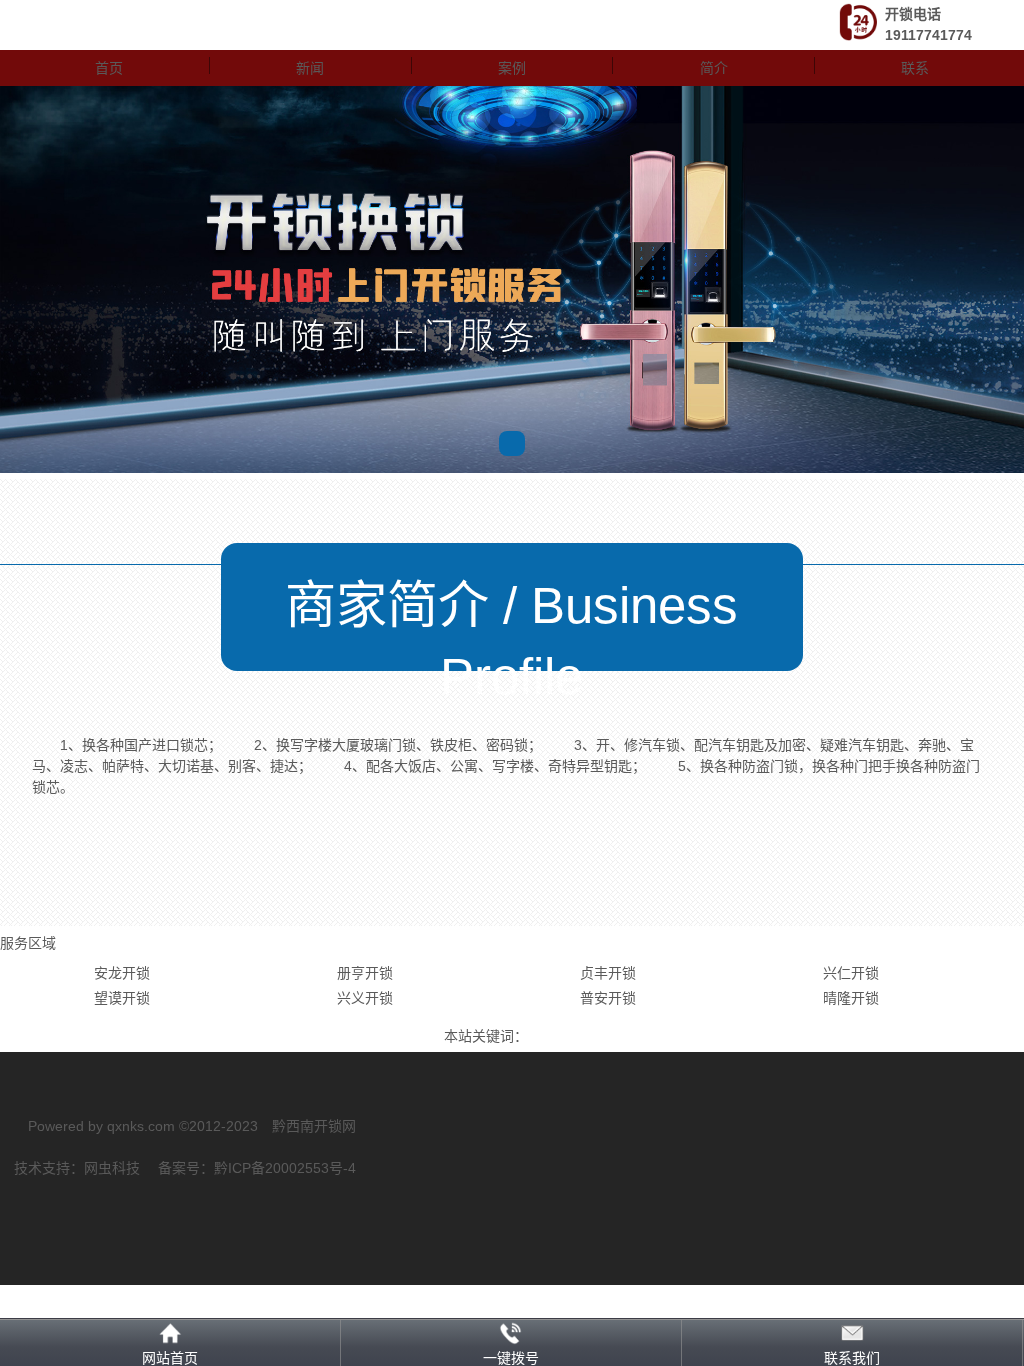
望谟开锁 (122, 998)
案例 (512, 68)
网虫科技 (112, 1168)
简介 (714, 68)
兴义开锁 (365, 998)
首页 (109, 68)
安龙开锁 (122, 973)
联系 (915, 68)
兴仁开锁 (851, 973)
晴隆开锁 (851, 998)
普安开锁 (608, 998)
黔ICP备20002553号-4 (285, 1168)
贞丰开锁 (608, 973)
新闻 (310, 68)
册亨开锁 (365, 973)
